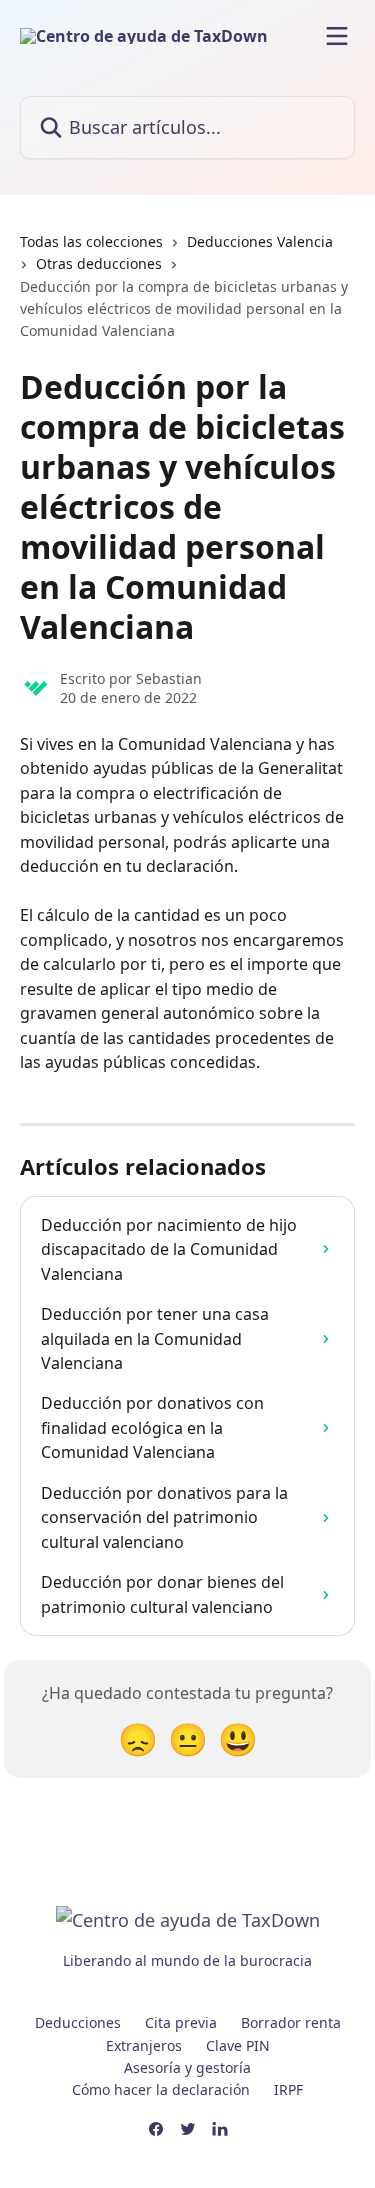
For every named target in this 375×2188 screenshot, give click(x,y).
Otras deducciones (99, 263)
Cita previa (181, 2022)
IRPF (288, 2089)
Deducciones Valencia (260, 241)
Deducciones (78, 2022)
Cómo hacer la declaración (161, 2089)
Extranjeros (144, 2045)
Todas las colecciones (91, 241)
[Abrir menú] (337, 36)
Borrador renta (291, 2022)
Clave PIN (238, 2045)
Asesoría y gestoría (187, 2067)
